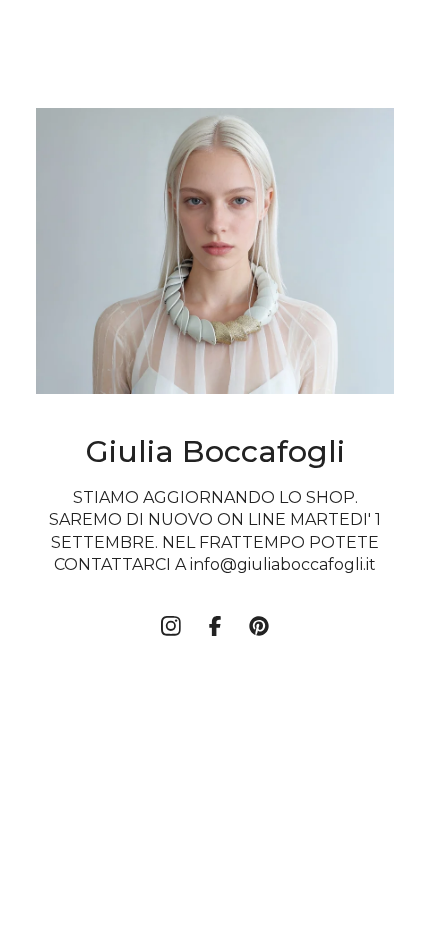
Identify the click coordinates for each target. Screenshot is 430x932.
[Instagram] (171, 626)
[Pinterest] (259, 626)
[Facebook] (215, 626)
